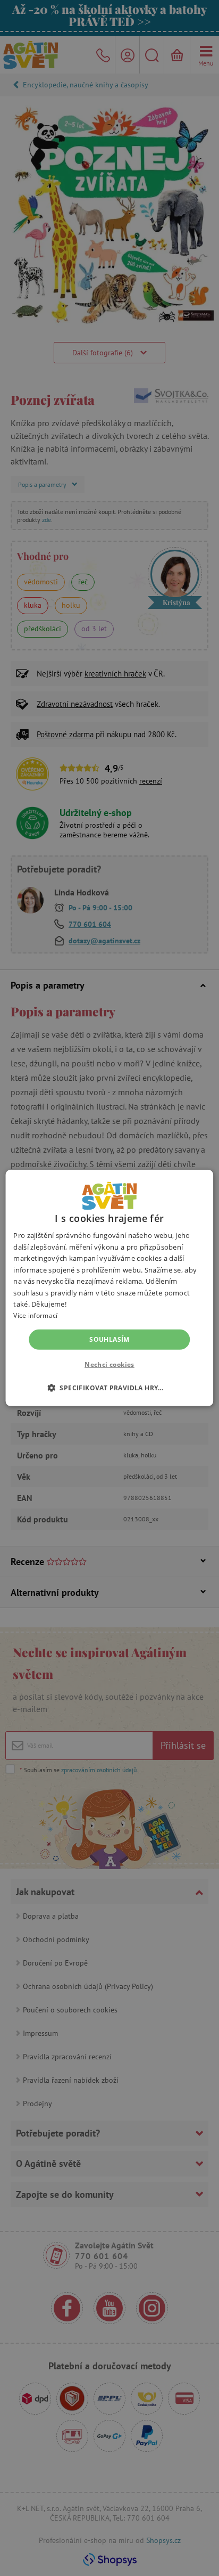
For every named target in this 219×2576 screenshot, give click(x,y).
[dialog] (109, 1288)
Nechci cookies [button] (109, 1364)
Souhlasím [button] (109, 1339)
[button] (109, 1388)
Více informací (35, 1315)
